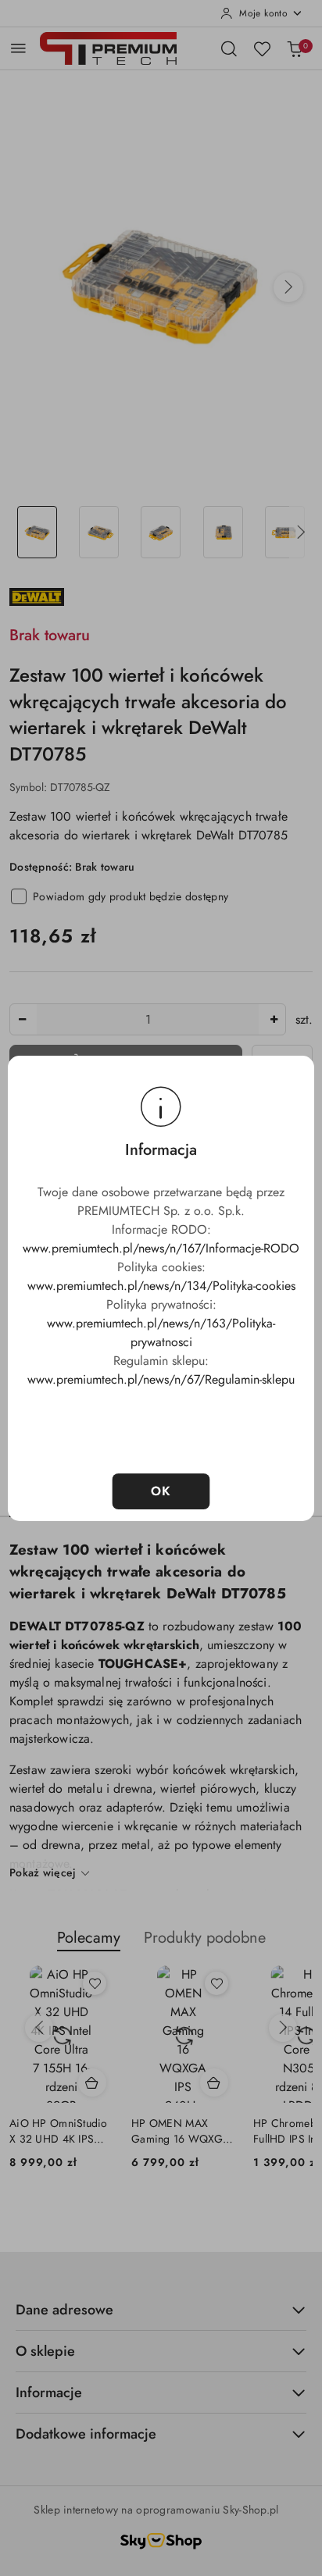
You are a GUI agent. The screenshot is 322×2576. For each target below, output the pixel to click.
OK (161, 1491)
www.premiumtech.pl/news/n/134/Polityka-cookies (161, 1286)
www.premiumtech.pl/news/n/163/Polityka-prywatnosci (161, 1333)
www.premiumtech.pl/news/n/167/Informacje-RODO (161, 1248)
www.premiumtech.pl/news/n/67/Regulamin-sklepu (161, 1379)
